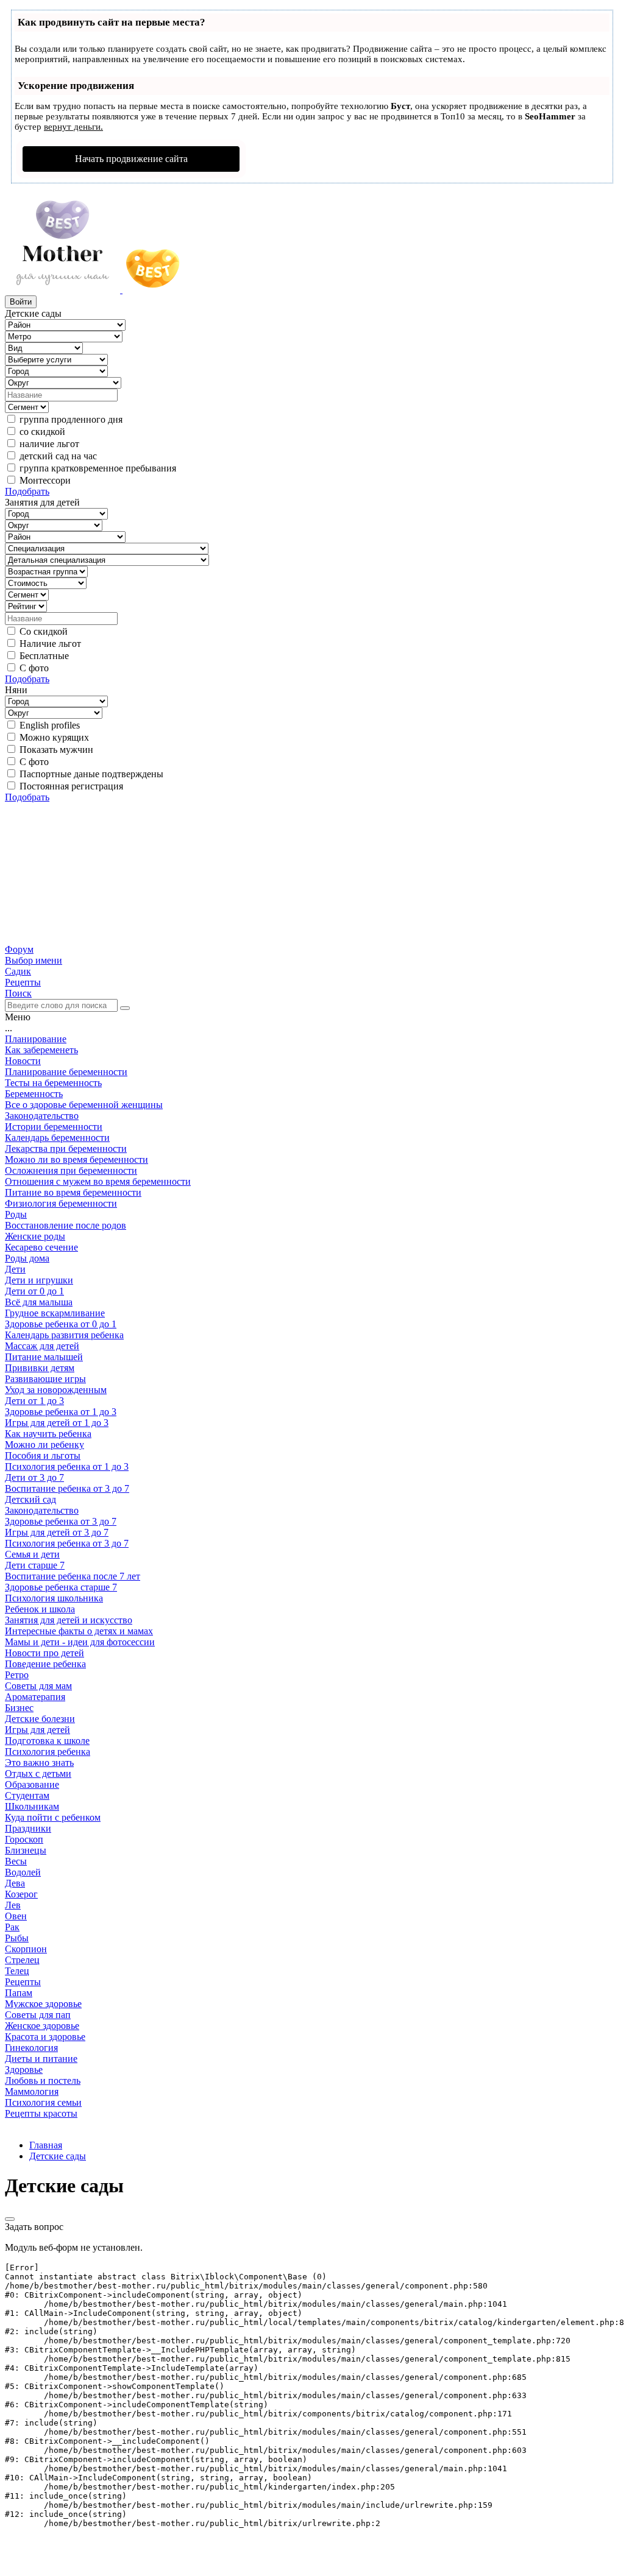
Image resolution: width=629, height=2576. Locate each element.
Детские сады (58, 2156)
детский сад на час (58, 456)
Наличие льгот (50, 644)
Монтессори (45, 480)
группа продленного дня (71, 419)
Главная (46, 2145)
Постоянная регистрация (71, 786)
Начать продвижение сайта (131, 159)
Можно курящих (54, 737)
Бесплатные (44, 656)
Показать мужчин (56, 750)
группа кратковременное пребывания (98, 468)
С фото (34, 668)
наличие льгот (49, 444)
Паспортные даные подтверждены (91, 774)
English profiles (50, 725)
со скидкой (42, 432)
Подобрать (27, 491)
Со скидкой (44, 631)
